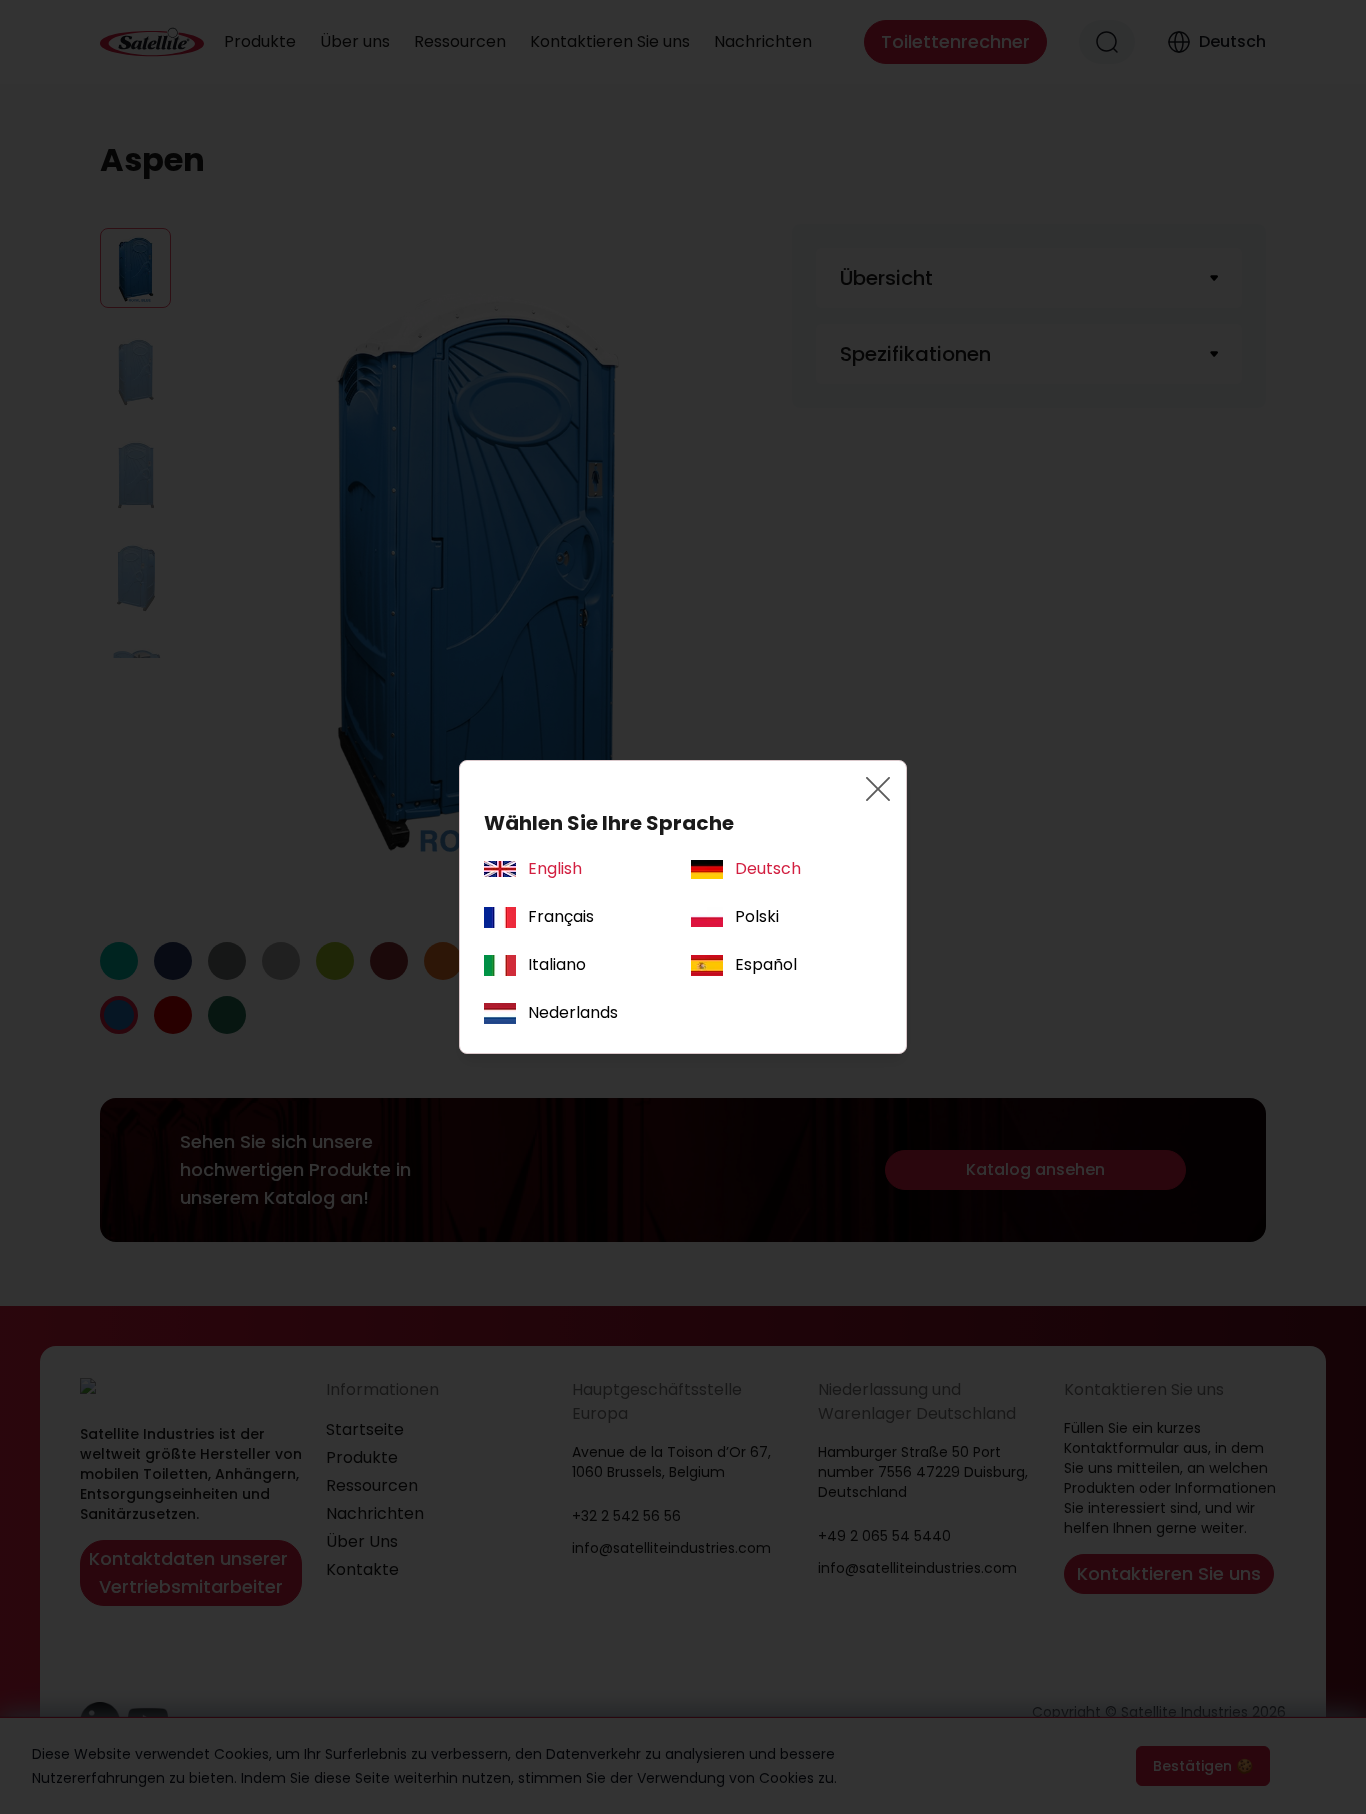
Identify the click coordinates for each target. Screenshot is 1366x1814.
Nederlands (573, 1012)
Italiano (557, 964)
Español (766, 964)
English (555, 868)
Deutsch (768, 868)
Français (561, 916)
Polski (757, 916)
